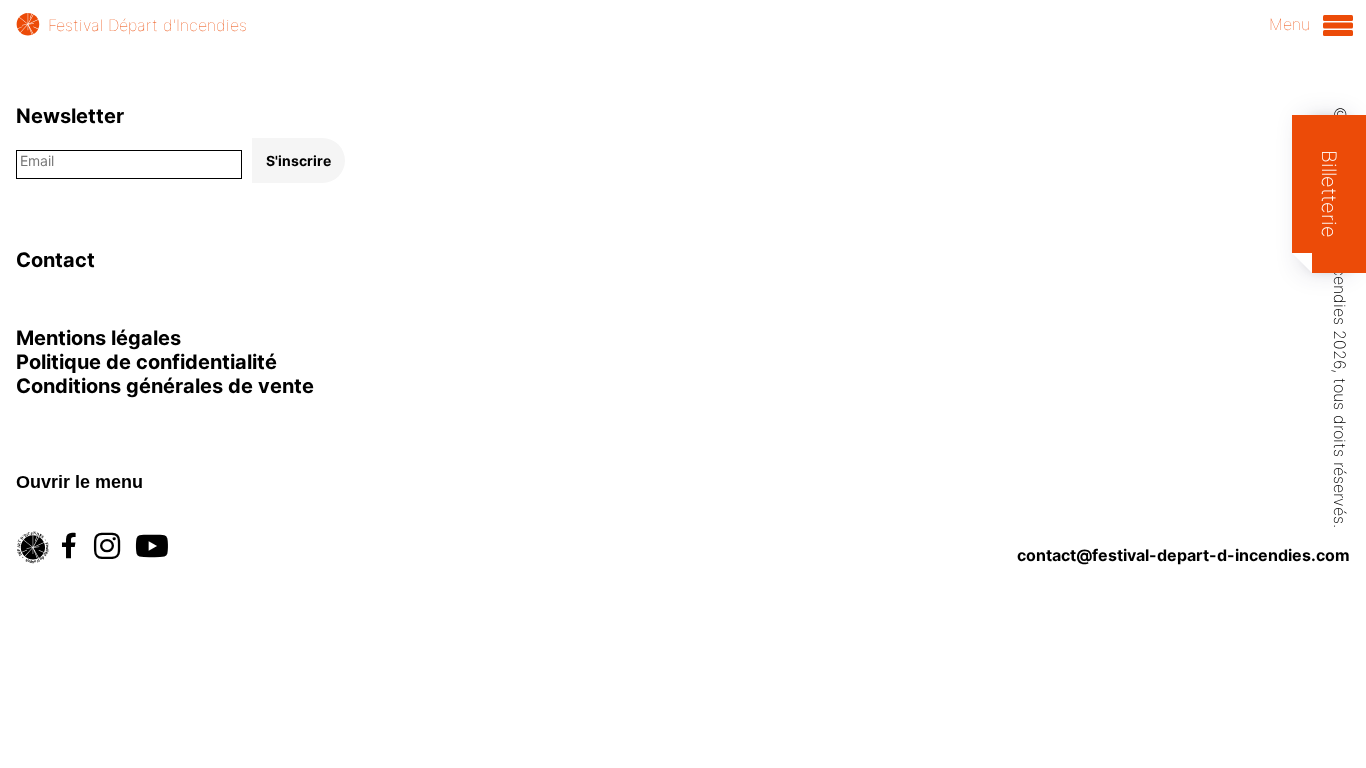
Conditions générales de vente (165, 386)
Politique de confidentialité (146, 362)
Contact (55, 260)
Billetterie (1329, 194)
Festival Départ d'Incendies (147, 25)
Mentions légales (98, 338)
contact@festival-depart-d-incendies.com (1183, 555)
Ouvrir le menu (79, 482)
